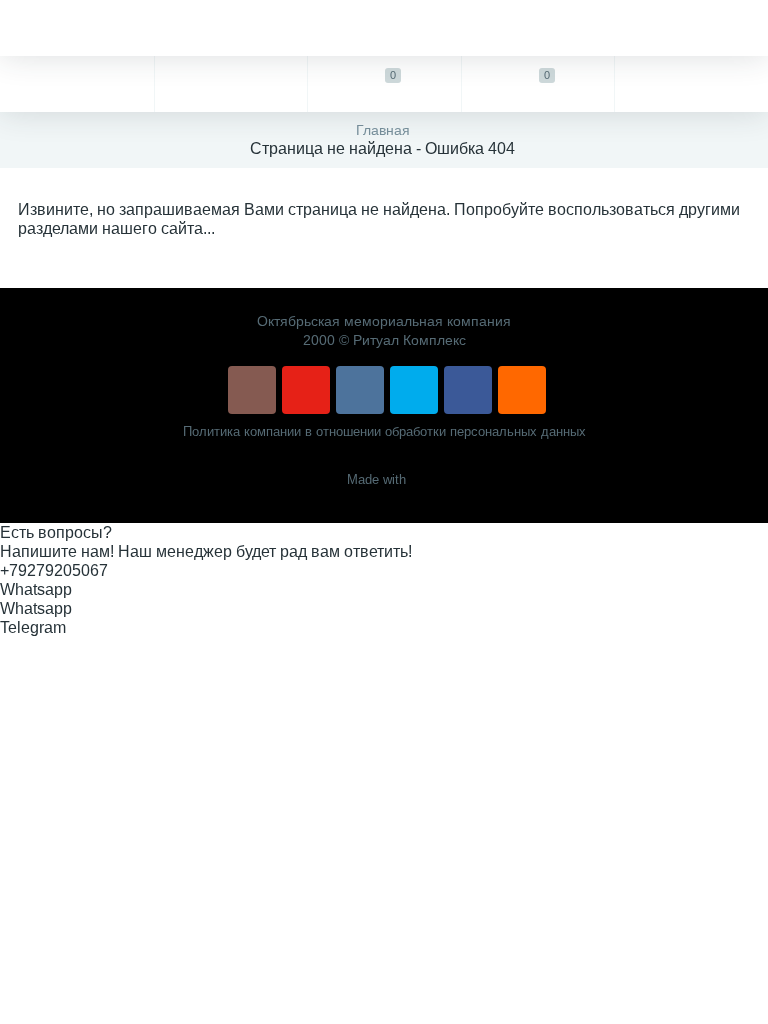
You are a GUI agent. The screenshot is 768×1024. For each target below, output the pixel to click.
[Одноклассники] (522, 390)
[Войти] (691, 84)
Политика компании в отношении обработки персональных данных (384, 431)
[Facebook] (468, 390)
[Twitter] (414, 390)
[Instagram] (252, 390)
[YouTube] (306, 390)
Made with (376, 479)
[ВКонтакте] (360, 390)
